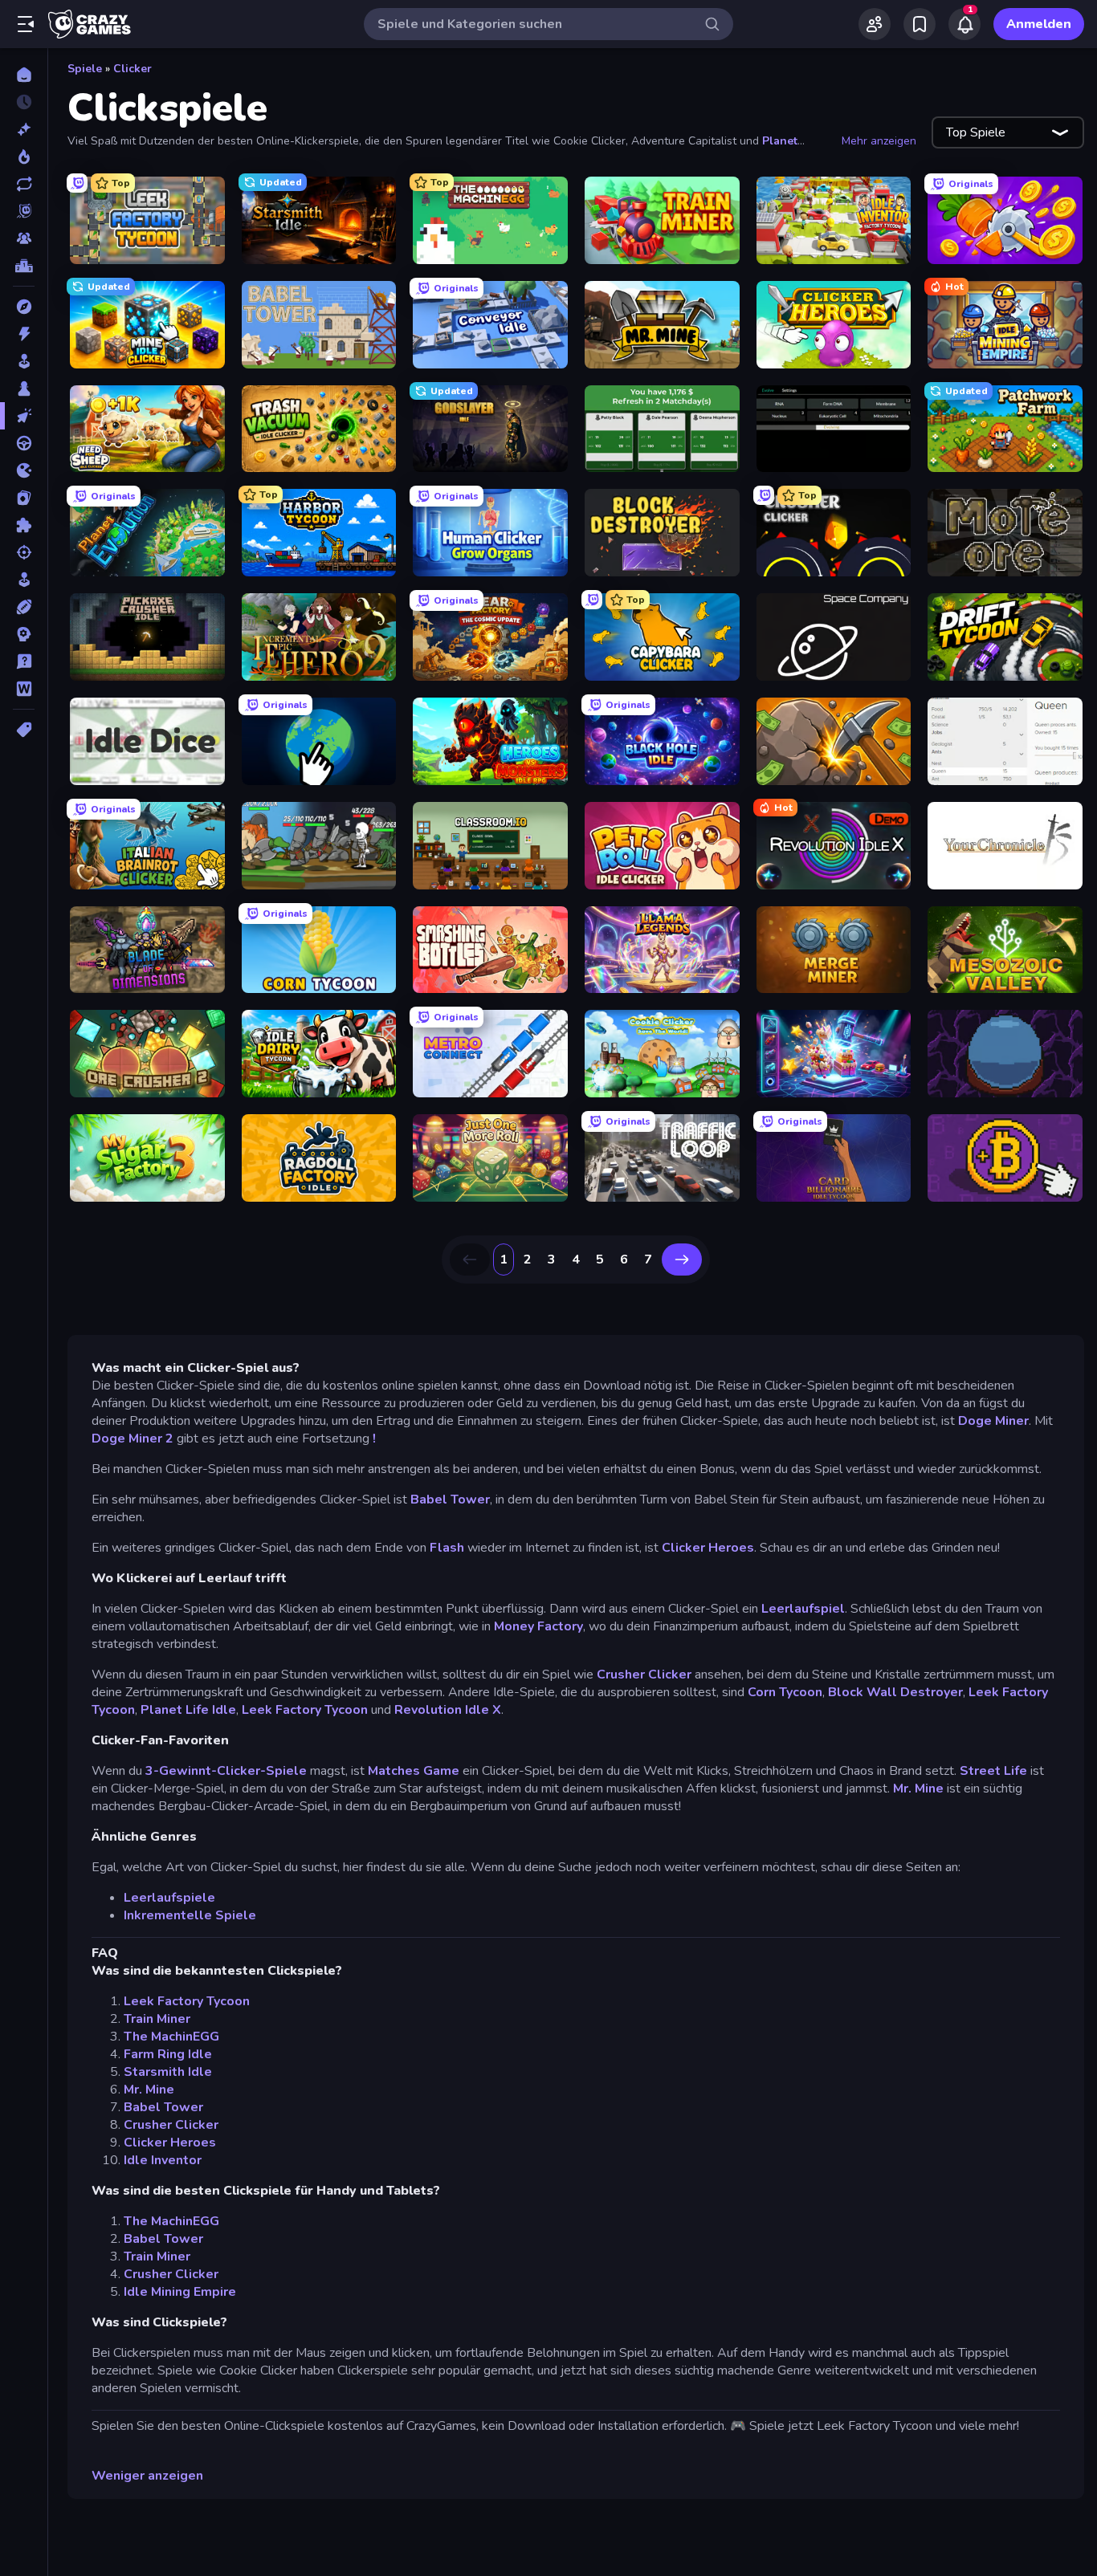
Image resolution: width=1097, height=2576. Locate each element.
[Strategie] (24, 634)
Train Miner (157, 2019)
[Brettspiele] (24, 389)
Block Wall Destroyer (895, 1692)
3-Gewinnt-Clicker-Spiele (226, 1771)
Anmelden (1039, 24)
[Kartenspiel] (24, 498)
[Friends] (875, 24)
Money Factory (538, 1626)
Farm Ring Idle (168, 2054)
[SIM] (24, 580)
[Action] (24, 334)
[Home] (24, 75)
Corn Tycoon (785, 1692)
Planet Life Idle (188, 1710)
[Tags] (24, 730)
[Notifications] (964, 24)
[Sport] (24, 607)
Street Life (993, 1771)
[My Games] (920, 24)
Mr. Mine (918, 1789)
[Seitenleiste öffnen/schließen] (26, 24)
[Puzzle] (24, 525)
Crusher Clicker (644, 1675)
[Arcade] (24, 361)
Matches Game (414, 1771)
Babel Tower (450, 1500)
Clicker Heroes (708, 1548)
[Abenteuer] (24, 307)
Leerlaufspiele (169, 1898)
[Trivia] (24, 661)
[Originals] (24, 211)
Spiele (85, 69)
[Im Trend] (24, 157)
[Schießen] (24, 552)
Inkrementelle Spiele (190, 1915)
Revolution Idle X (448, 1710)
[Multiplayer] (24, 238)
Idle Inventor (163, 2160)
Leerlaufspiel (803, 1609)
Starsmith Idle (168, 2072)
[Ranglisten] (24, 266)
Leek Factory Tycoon (305, 1710)
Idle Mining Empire (180, 2292)
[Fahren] (24, 443)
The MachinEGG (171, 2037)
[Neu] (24, 129)
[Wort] (24, 689)
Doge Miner (993, 1421)
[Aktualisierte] (24, 184)
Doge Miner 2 (133, 1439)
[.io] (24, 470)
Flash (447, 1548)
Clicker (133, 69)
